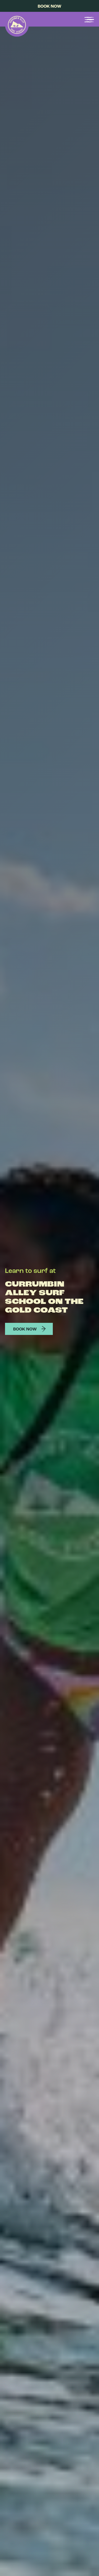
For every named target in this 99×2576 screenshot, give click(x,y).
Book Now (49, 7)
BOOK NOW (25, 1329)
